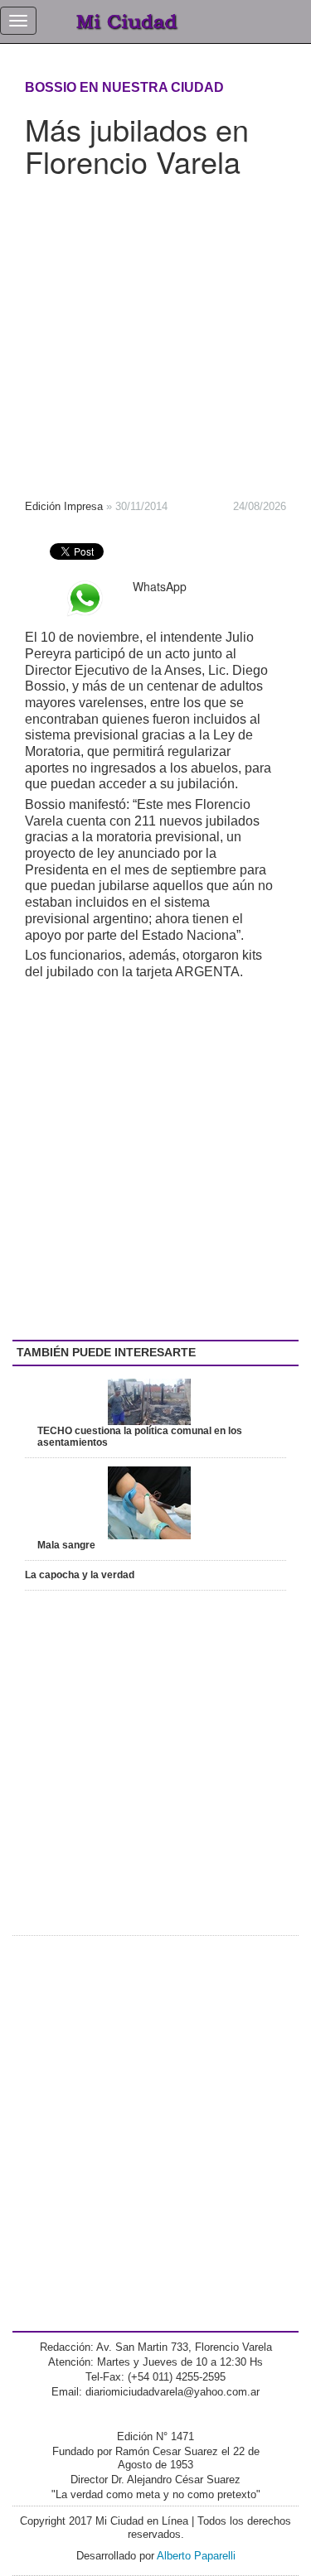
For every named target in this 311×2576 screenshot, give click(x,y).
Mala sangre (66, 1545)
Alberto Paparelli (196, 2556)
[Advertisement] (155, 333)
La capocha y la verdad (80, 1575)
